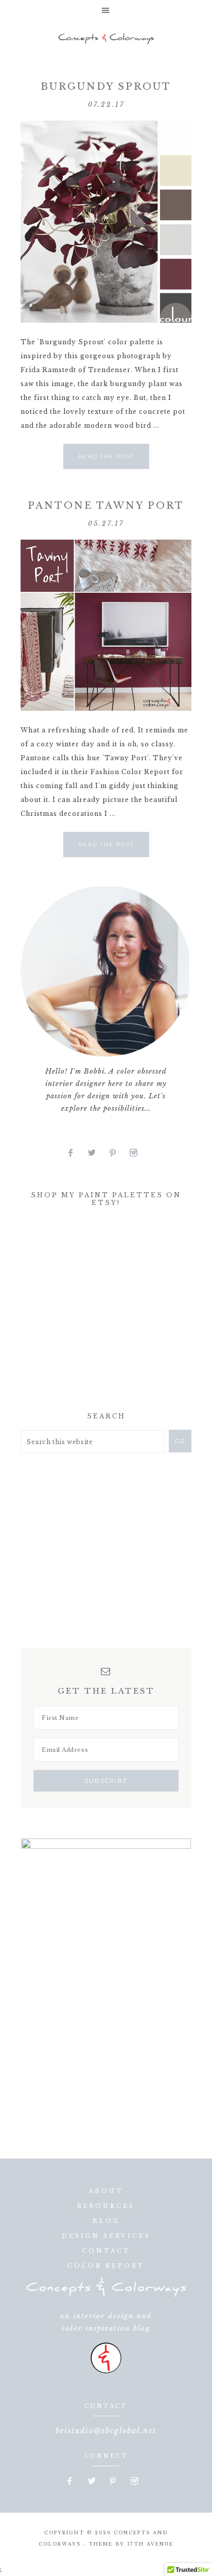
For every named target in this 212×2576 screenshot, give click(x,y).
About (106, 2191)
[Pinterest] (117, 1153)
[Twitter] (96, 1153)
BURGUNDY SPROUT (106, 87)
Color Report (106, 2266)
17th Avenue (150, 2544)
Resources (106, 2206)
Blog (106, 2221)
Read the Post (106, 456)
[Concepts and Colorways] (106, 39)
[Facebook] (75, 1153)
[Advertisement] (98, 1312)
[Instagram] (137, 1153)
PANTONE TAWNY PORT (106, 506)
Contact (106, 2251)
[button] (106, 10)
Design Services (106, 2236)
